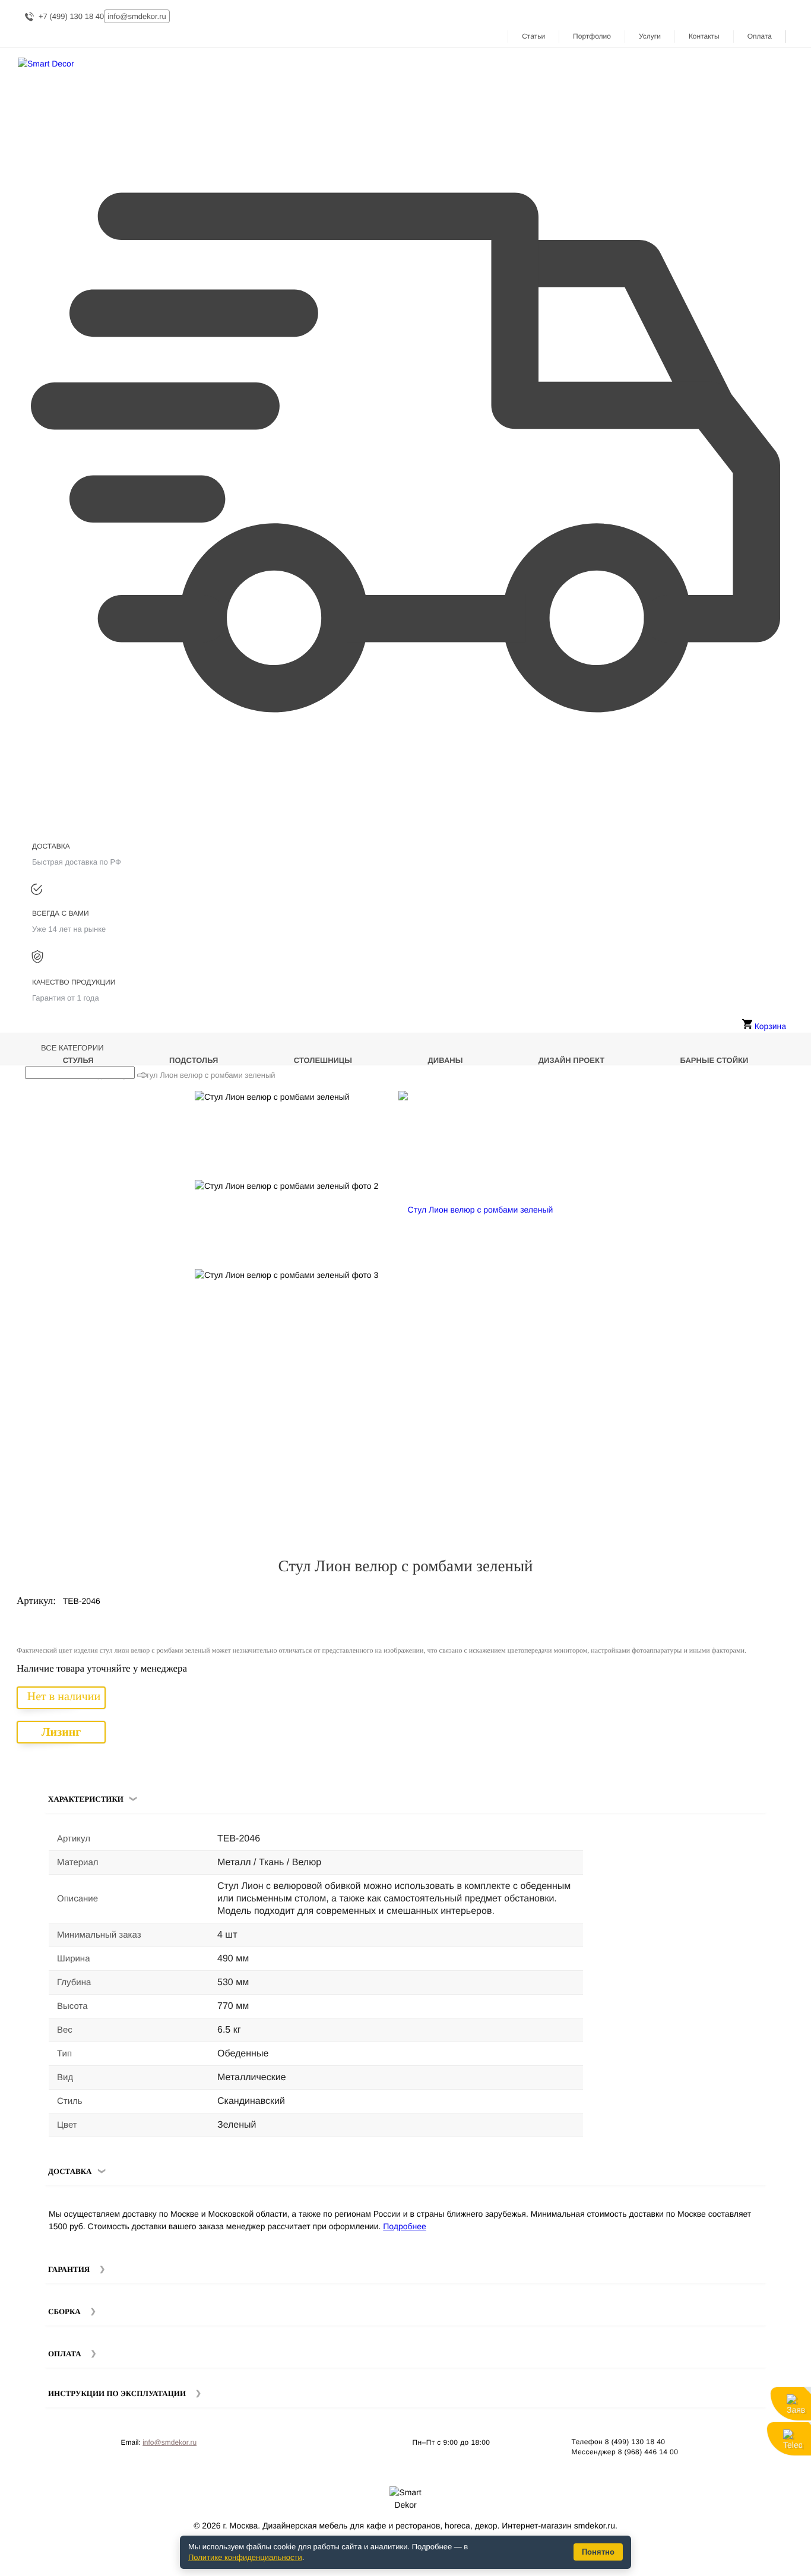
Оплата (760, 36)
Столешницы (323, 1060)
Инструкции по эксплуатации (117, 2393)
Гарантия (69, 2269)
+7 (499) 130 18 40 (71, 16)
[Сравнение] (781, 1105)
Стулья (78, 1060)
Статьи (533, 36)
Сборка (64, 2311)
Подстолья (194, 1060)
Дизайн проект (571, 1060)
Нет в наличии (64, 1697)
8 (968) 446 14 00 (648, 2452)
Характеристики (86, 1799)
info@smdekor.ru (170, 2442)
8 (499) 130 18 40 (635, 2442)
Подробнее (405, 2226)
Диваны (446, 1060)
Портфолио (592, 36)
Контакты (704, 36)
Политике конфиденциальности (245, 2557)
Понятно (598, 2552)
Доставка (70, 2171)
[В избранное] (764, 1105)
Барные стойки (715, 1060)
